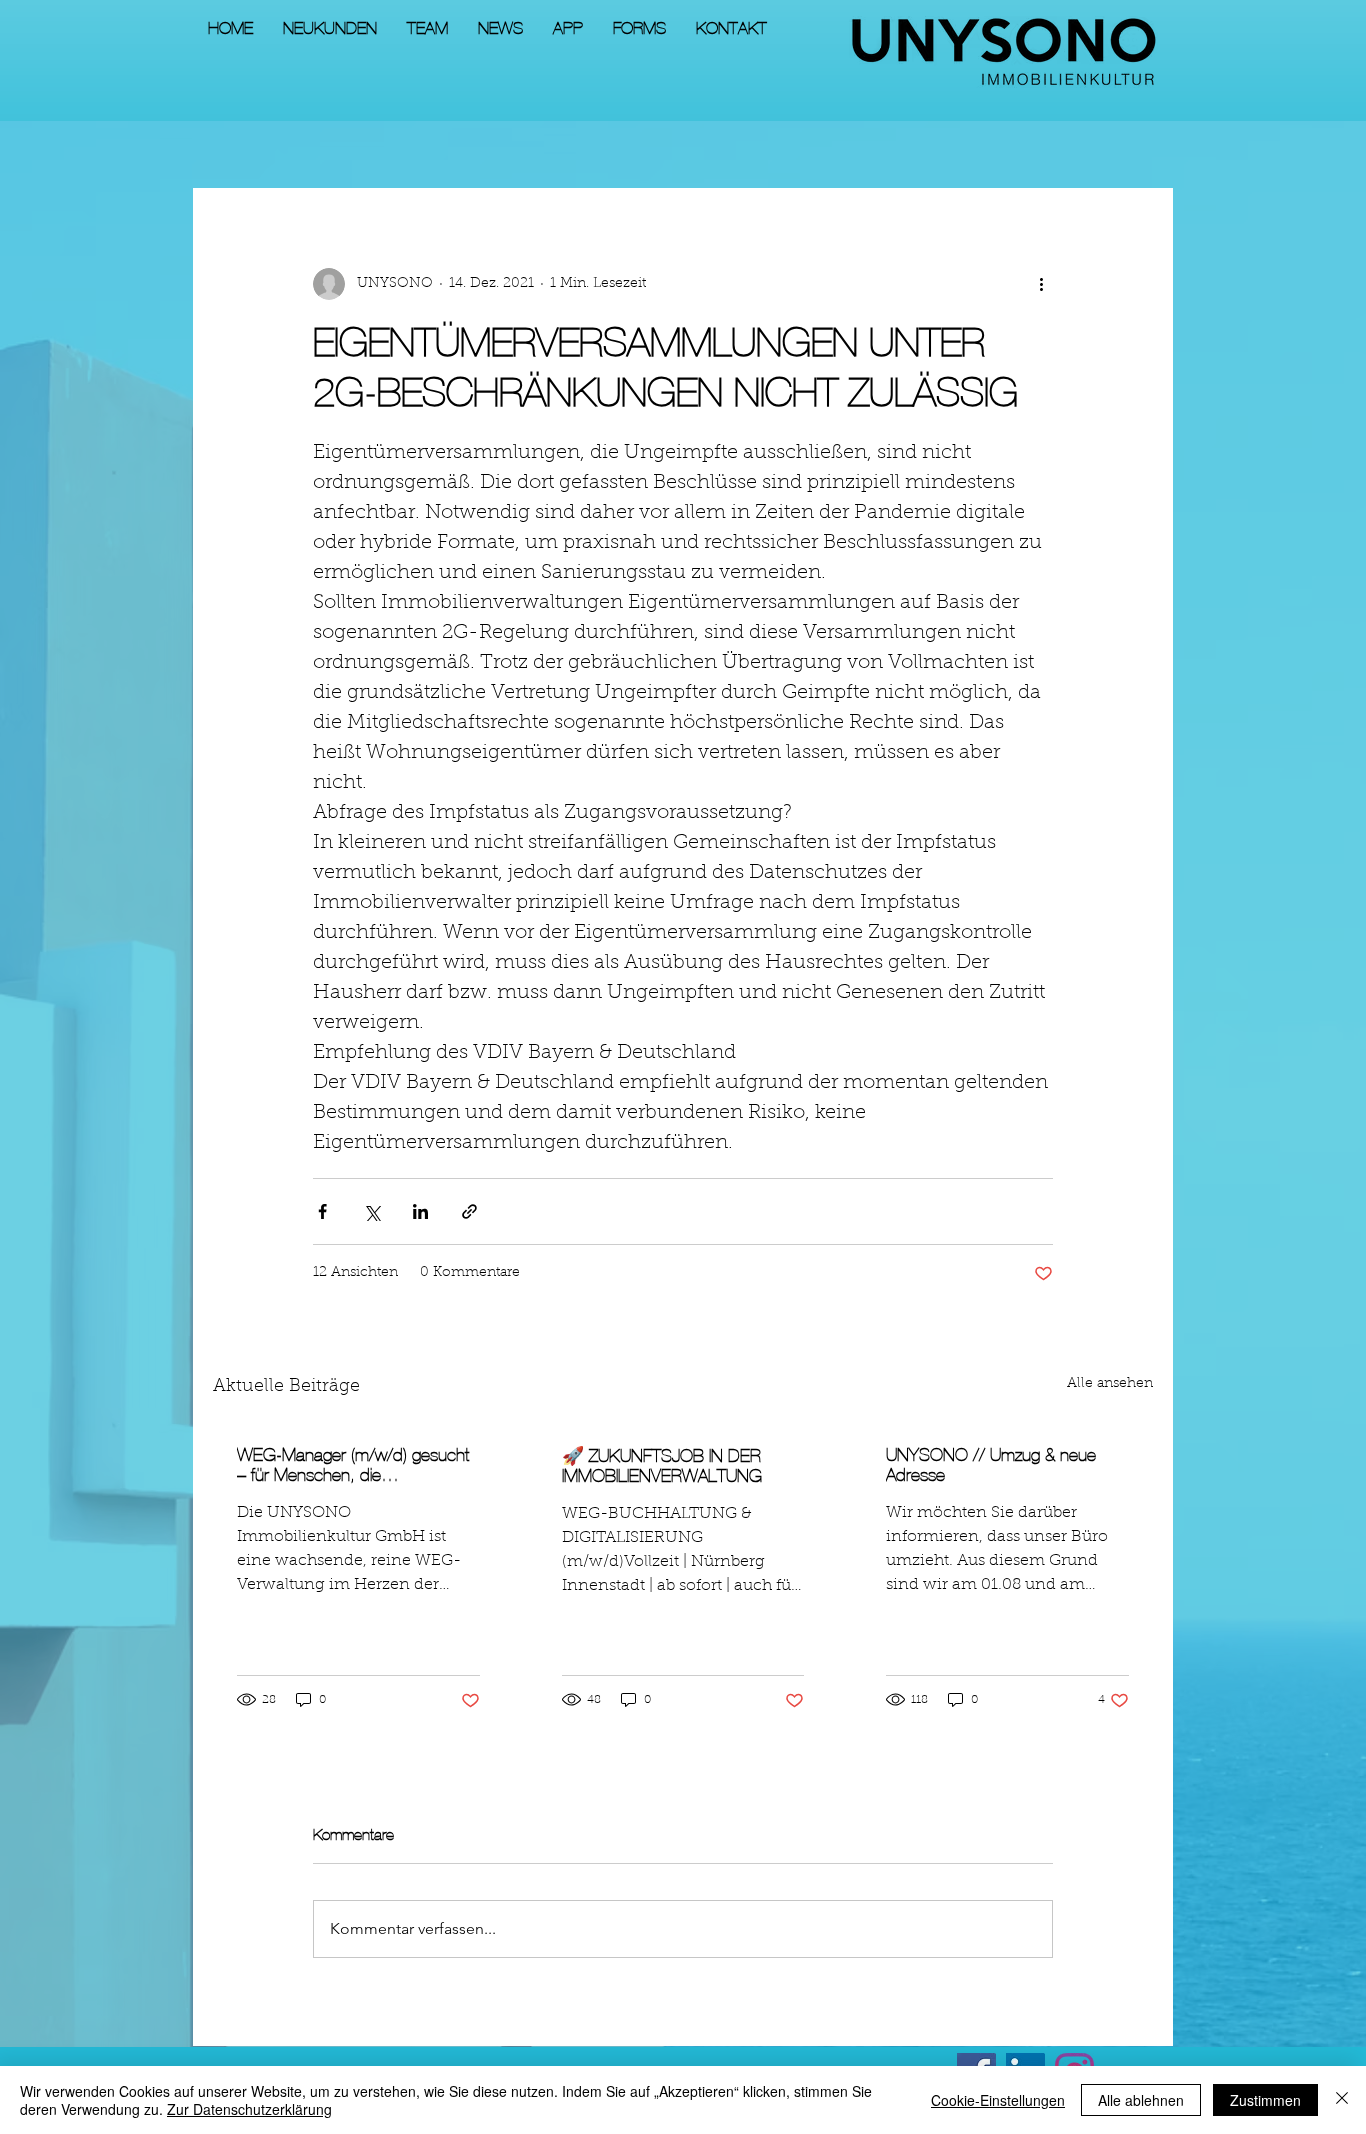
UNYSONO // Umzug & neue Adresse (991, 1465)
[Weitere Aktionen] (1041, 284)
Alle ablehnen (1141, 2100)
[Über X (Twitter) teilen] (371, 1211)
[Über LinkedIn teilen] (420, 1211)
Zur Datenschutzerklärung (249, 2109)
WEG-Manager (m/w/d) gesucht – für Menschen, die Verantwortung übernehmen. (353, 1465)
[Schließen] (1342, 2100)
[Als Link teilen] (469, 1211)
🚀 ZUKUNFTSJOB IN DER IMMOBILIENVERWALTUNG (662, 1466)
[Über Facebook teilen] (322, 1211)
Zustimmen (1265, 2100)
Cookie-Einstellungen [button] (998, 2100)
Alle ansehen (1110, 1384)
